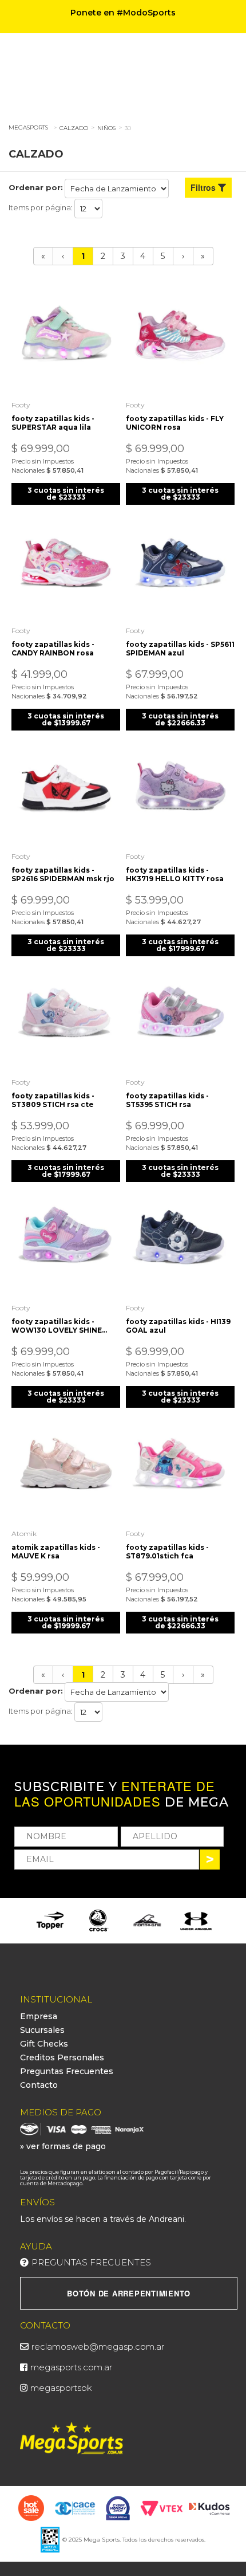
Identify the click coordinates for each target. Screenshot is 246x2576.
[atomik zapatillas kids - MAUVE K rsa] (66, 1468)
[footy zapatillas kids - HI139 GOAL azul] (180, 1243)
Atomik (24, 1534)
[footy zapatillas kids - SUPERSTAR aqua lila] (66, 340)
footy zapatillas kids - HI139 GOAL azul (178, 1326)
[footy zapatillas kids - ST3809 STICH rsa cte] (66, 1017)
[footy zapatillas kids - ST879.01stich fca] (180, 1468)
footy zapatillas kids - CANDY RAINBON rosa (53, 649)
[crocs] (99, 1921)
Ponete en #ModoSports (123, 13)
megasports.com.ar (71, 2367)
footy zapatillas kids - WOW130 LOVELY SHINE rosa (57, 1326)
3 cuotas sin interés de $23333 (66, 494)
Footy (21, 405)
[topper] (50, 1921)
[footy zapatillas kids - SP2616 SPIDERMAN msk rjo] (66, 791)
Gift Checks (44, 2044)
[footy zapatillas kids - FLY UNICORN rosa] (180, 340)
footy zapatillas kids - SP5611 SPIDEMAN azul (180, 649)
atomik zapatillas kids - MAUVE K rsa (56, 1552)
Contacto (39, 2085)
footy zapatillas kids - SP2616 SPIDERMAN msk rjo (63, 874)
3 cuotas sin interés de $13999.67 (66, 719)
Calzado (74, 128)
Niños (106, 128)
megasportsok (61, 2388)
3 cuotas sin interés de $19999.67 (66, 1622)
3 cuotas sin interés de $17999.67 (180, 945)
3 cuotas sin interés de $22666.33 (180, 719)
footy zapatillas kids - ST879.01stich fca (167, 1552)
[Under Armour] (196, 1921)
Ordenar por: (36, 187)
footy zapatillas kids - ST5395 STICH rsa (167, 1100)
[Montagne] (147, 1921)
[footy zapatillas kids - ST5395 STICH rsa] (180, 1017)
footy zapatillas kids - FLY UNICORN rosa (175, 423)
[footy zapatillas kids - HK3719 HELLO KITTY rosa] (180, 791)
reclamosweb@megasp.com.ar (98, 2347)
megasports (28, 127)
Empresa (39, 2016)
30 (128, 128)
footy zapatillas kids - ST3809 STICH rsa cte (53, 1100)
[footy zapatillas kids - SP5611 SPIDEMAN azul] (180, 566)
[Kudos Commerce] (210, 2508)
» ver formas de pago (63, 2146)
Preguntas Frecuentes (67, 2071)
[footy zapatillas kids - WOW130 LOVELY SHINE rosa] (66, 1243)
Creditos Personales (62, 2057)
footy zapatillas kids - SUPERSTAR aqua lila (53, 423)
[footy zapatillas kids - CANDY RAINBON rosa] (66, 566)
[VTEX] (162, 2507)
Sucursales (42, 2030)
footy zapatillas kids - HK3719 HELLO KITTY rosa (175, 874)
